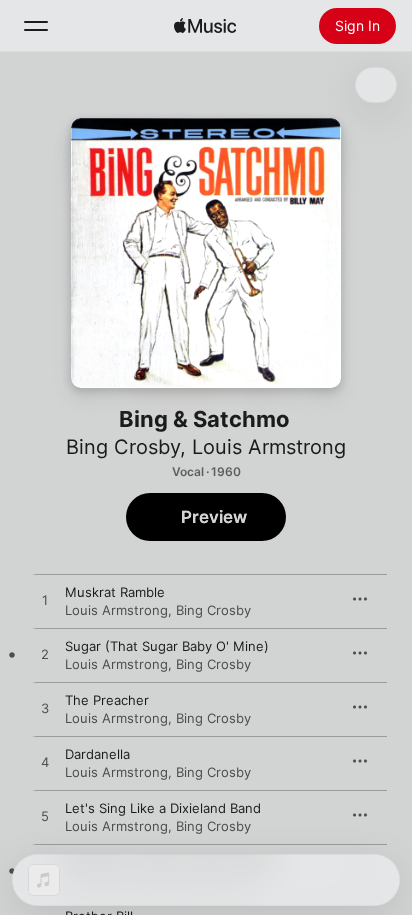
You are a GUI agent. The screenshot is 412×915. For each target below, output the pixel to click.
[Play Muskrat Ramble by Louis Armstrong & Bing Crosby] (45, 601)
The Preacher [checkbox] (107, 700)
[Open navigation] (36, 26)
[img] (205, 26)
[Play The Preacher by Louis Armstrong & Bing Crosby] (45, 709)
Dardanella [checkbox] (97, 754)
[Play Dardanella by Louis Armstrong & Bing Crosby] (45, 763)
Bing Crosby (123, 447)
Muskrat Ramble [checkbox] (115, 592)
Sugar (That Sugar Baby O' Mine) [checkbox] (167, 646)
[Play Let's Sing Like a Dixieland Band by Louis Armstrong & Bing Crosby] (45, 817)
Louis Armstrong (269, 447)
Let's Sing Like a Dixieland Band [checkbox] (163, 808)
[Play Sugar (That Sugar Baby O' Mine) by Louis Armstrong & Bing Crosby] (45, 655)
